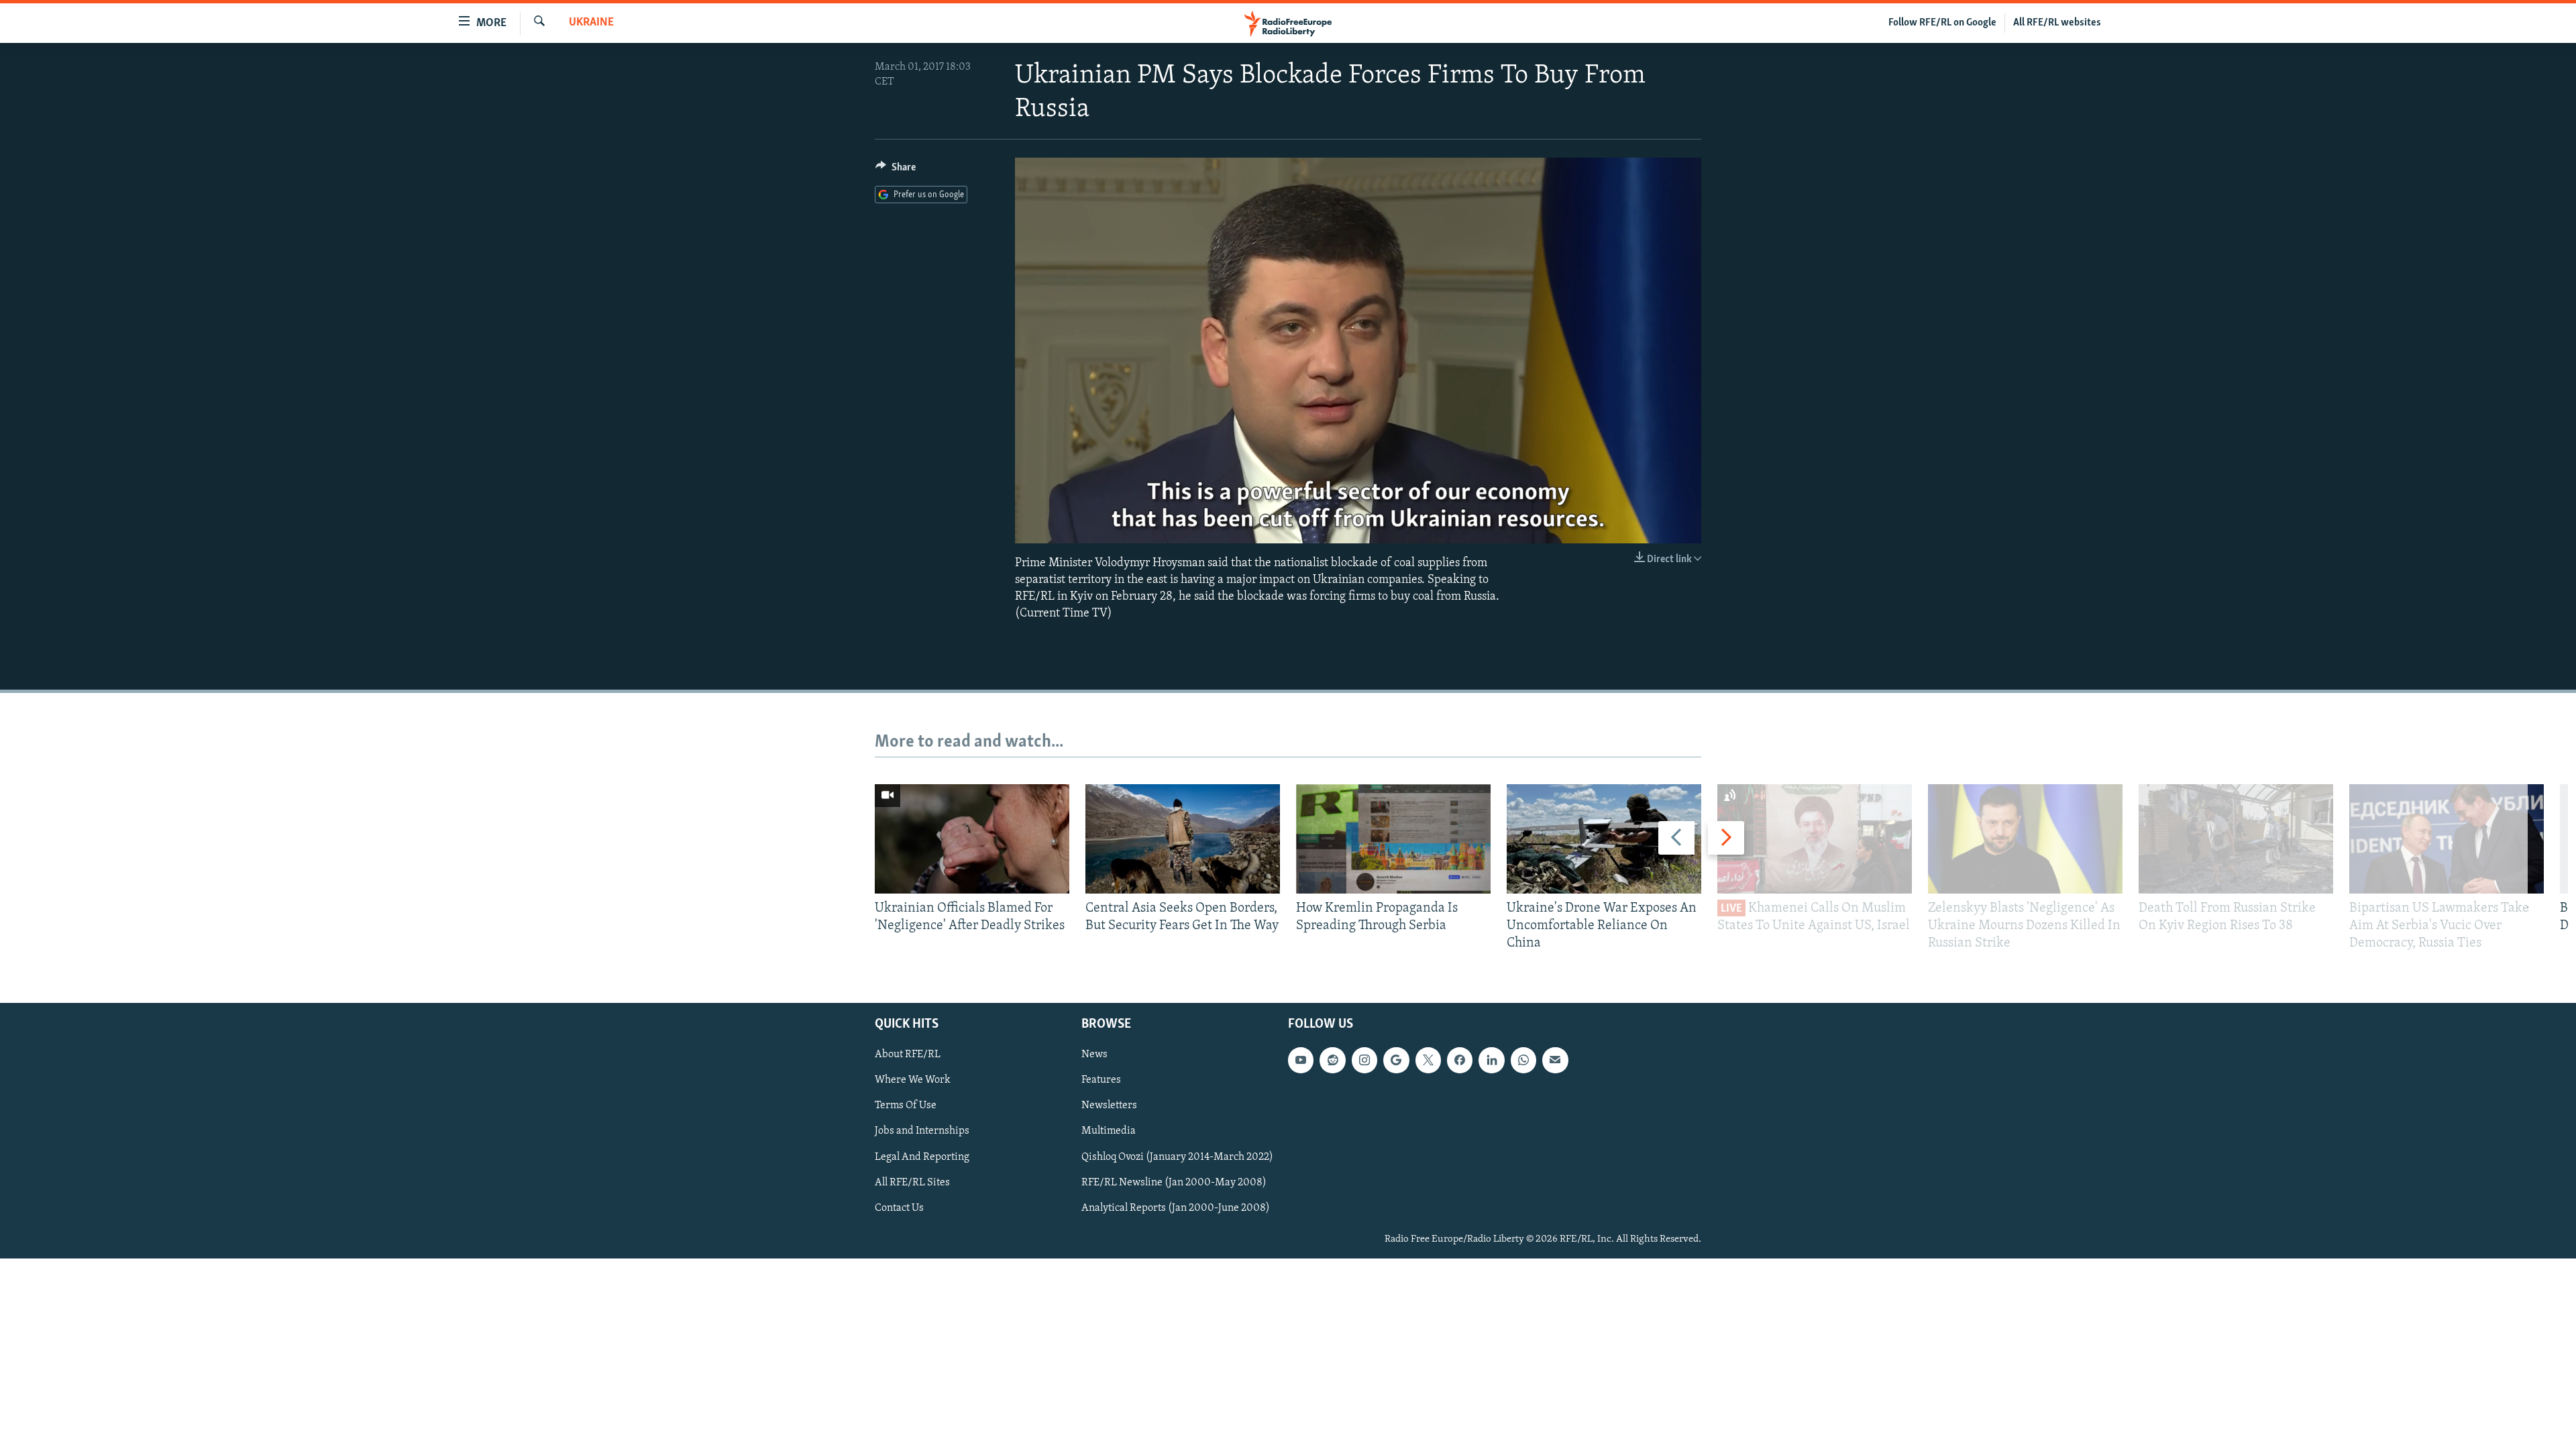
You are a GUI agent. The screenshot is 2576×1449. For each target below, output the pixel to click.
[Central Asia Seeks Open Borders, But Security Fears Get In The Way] (1183, 839)
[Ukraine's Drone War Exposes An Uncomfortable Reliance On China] (1604, 839)
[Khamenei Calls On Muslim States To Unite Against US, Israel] (1815, 839)
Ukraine (591, 23)
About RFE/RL (908, 1055)
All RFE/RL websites (2057, 23)
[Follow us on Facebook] (1460, 1060)
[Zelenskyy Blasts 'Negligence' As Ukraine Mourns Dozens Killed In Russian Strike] (2025, 839)
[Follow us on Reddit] (1332, 1060)
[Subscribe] (1555, 1060)
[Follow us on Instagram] (1364, 1060)
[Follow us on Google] (1396, 1060)
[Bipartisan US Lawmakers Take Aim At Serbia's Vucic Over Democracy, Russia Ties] (2447, 839)
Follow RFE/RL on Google (1942, 23)
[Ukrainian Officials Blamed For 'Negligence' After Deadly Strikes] (972, 839)
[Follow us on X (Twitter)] (1428, 1060)
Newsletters (1109, 1106)
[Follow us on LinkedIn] (1491, 1060)
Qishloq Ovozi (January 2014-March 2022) (1177, 1157)
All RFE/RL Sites (912, 1182)
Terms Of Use (906, 1106)
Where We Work (913, 1080)
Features (1101, 1080)
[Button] (896, 170)
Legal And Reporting (922, 1157)
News (1094, 1055)
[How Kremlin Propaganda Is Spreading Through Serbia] (1393, 839)
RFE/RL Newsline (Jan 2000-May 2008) (1174, 1182)
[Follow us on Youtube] (1301, 1060)
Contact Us (899, 1207)
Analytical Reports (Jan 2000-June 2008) (1176, 1207)
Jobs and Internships (922, 1131)
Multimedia (1109, 1131)
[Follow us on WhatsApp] (1523, 1060)
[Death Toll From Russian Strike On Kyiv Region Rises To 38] (2236, 839)
